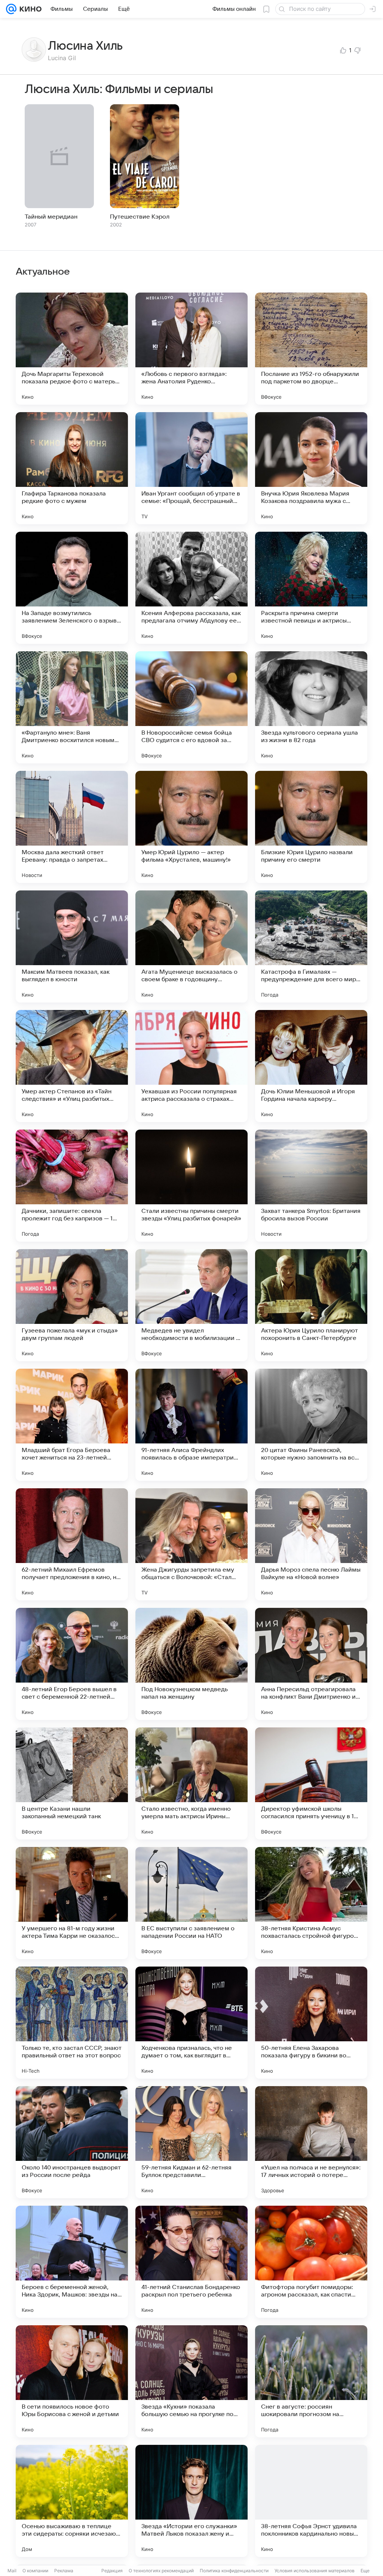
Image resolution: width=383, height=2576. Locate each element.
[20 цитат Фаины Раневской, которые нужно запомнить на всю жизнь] (311, 1425)
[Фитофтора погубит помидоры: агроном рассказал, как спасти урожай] (311, 2262)
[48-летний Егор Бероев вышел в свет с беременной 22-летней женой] (72, 1664)
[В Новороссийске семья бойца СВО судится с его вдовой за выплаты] (191, 707)
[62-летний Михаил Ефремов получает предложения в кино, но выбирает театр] (72, 1544)
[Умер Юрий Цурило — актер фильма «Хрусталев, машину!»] (191, 827)
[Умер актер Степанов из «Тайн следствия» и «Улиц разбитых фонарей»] (72, 1066)
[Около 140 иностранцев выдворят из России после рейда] (72, 2142)
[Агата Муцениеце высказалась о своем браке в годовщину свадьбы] (191, 946)
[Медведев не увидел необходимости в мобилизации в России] (191, 1305)
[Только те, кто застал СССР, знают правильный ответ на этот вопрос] (72, 2023)
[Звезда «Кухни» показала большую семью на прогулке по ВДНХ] (191, 2381)
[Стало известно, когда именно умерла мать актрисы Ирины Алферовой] (191, 1783)
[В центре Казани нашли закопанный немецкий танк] (72, 1783)
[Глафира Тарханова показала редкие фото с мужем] (72, 468)
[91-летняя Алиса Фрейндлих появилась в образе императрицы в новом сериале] (191, 1425)
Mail (12, 2571)
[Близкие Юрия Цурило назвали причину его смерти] (311, 827)
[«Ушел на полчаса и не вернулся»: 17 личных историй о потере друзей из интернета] (311, 2142)
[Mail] (11, 9)
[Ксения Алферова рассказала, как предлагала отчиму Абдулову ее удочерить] (191, 588)
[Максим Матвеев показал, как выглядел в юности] (72, 946)
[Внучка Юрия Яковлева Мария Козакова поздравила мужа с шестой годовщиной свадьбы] (311, 468)
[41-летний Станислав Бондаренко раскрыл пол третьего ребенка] (191, 2262)
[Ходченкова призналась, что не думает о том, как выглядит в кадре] (191, 2023)
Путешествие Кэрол (140, 217)
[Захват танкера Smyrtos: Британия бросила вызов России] (311, 1186)
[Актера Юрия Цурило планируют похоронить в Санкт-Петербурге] (311, 1305)
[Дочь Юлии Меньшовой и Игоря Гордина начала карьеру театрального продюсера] (311, 1066)
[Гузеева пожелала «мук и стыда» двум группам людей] (72, 1305)
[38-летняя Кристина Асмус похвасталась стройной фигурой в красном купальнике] (311, 1903)
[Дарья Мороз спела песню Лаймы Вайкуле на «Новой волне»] (311, 1544)
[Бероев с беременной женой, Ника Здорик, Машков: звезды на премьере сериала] (72, 2262)
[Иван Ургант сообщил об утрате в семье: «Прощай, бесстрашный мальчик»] (191, 468)
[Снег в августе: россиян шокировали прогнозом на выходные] (311, 2381)
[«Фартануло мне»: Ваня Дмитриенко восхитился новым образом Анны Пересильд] (72, 707)
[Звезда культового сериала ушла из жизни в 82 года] (311, 707)
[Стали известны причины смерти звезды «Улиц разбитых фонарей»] (191, 1186)
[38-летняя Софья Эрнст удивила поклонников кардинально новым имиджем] (311, 2501)
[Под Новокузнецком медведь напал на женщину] (191, 1664)
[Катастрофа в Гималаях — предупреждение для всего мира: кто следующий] (311, 946)
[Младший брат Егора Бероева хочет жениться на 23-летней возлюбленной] (72, 1425)
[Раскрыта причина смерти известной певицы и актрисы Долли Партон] (311, 588)
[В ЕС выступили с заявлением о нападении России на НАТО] (191, 1903)
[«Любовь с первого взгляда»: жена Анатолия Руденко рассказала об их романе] (191, 349)
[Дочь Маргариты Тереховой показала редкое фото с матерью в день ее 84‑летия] (72, 349)
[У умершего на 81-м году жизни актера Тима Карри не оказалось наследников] (72, 1903)
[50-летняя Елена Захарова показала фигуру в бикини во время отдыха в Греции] (311, 2023)
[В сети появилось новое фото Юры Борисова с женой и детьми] (72, 2381)
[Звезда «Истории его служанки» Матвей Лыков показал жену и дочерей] (191, 2501)
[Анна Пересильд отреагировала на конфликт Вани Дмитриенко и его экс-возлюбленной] (311, 1664)
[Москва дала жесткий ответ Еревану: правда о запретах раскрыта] (72, 827)
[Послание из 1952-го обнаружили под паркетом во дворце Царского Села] (311, 349)
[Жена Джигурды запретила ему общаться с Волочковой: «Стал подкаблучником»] (191, 1544)
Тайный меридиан (51, 217)
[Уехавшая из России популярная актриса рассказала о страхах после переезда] (191, 1066)
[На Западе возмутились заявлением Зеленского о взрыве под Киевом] (72, 588)
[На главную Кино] (29, 9)
